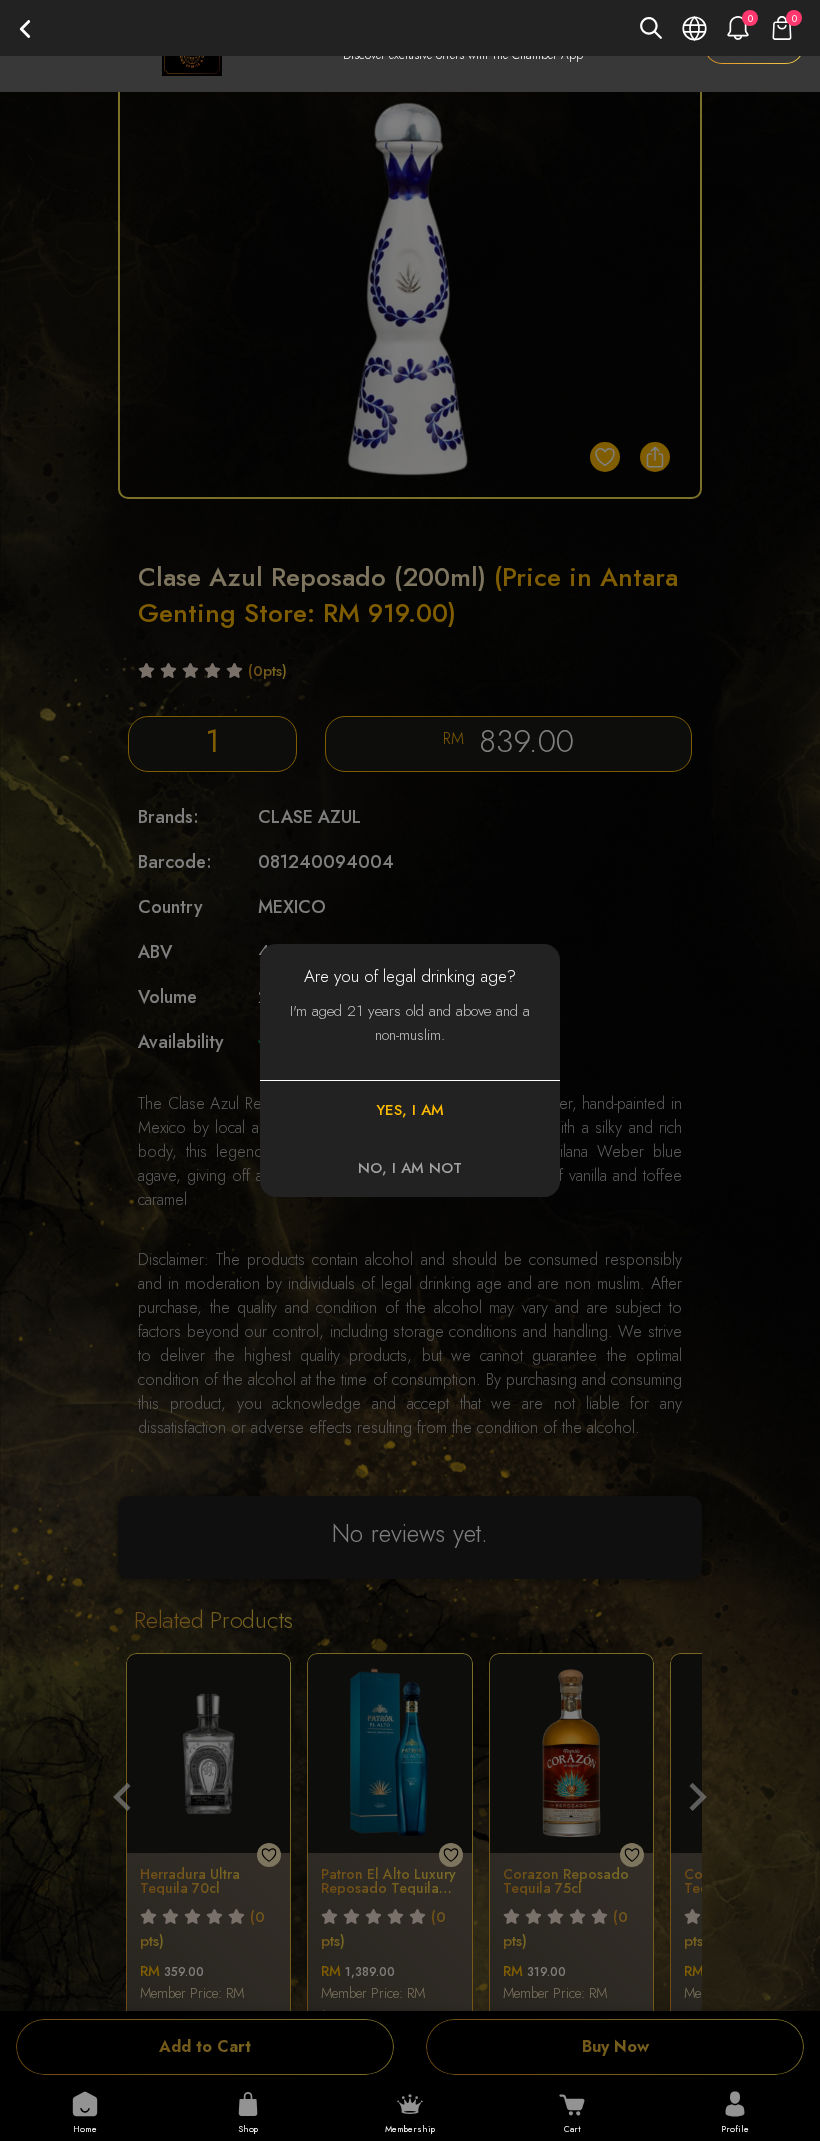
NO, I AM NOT (410, 1168)
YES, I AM (410, 1110)
